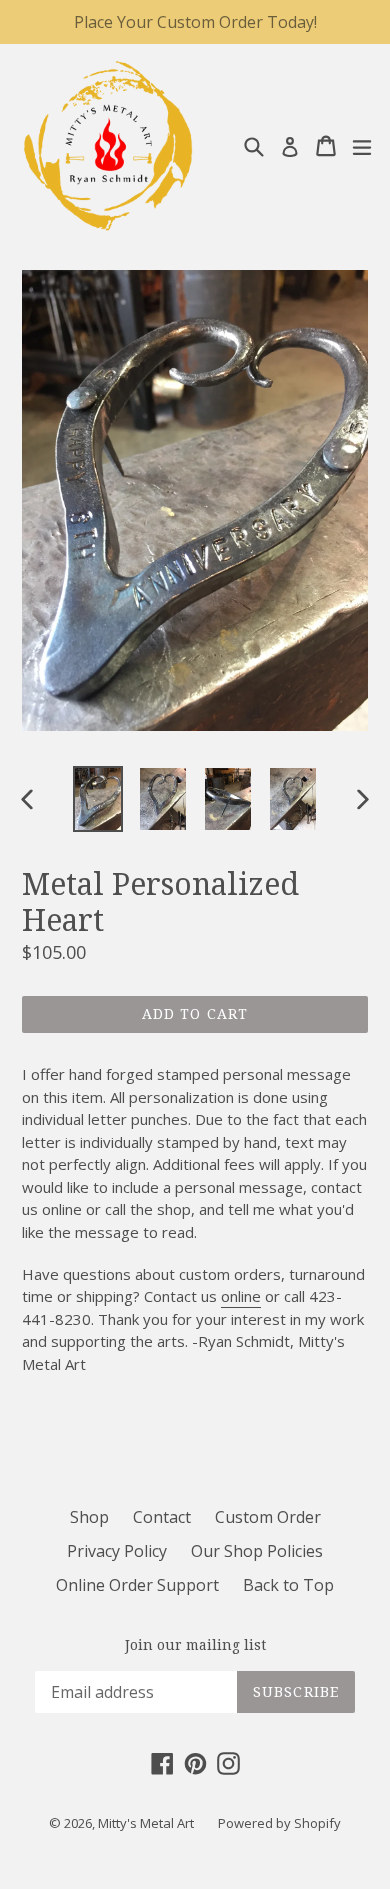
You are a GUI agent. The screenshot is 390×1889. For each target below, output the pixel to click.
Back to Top (288, 1585)
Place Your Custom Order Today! (195, 22)
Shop (89, 1517)
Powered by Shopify (279, 1823)
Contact (162, 1517)
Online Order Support (137, 1585)
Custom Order (268, 1517)
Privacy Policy (117, 1551)
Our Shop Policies (257, 1551)
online (241, 1296)
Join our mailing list (195, 1645)
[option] (97, 798)
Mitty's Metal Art (146, 1823)
